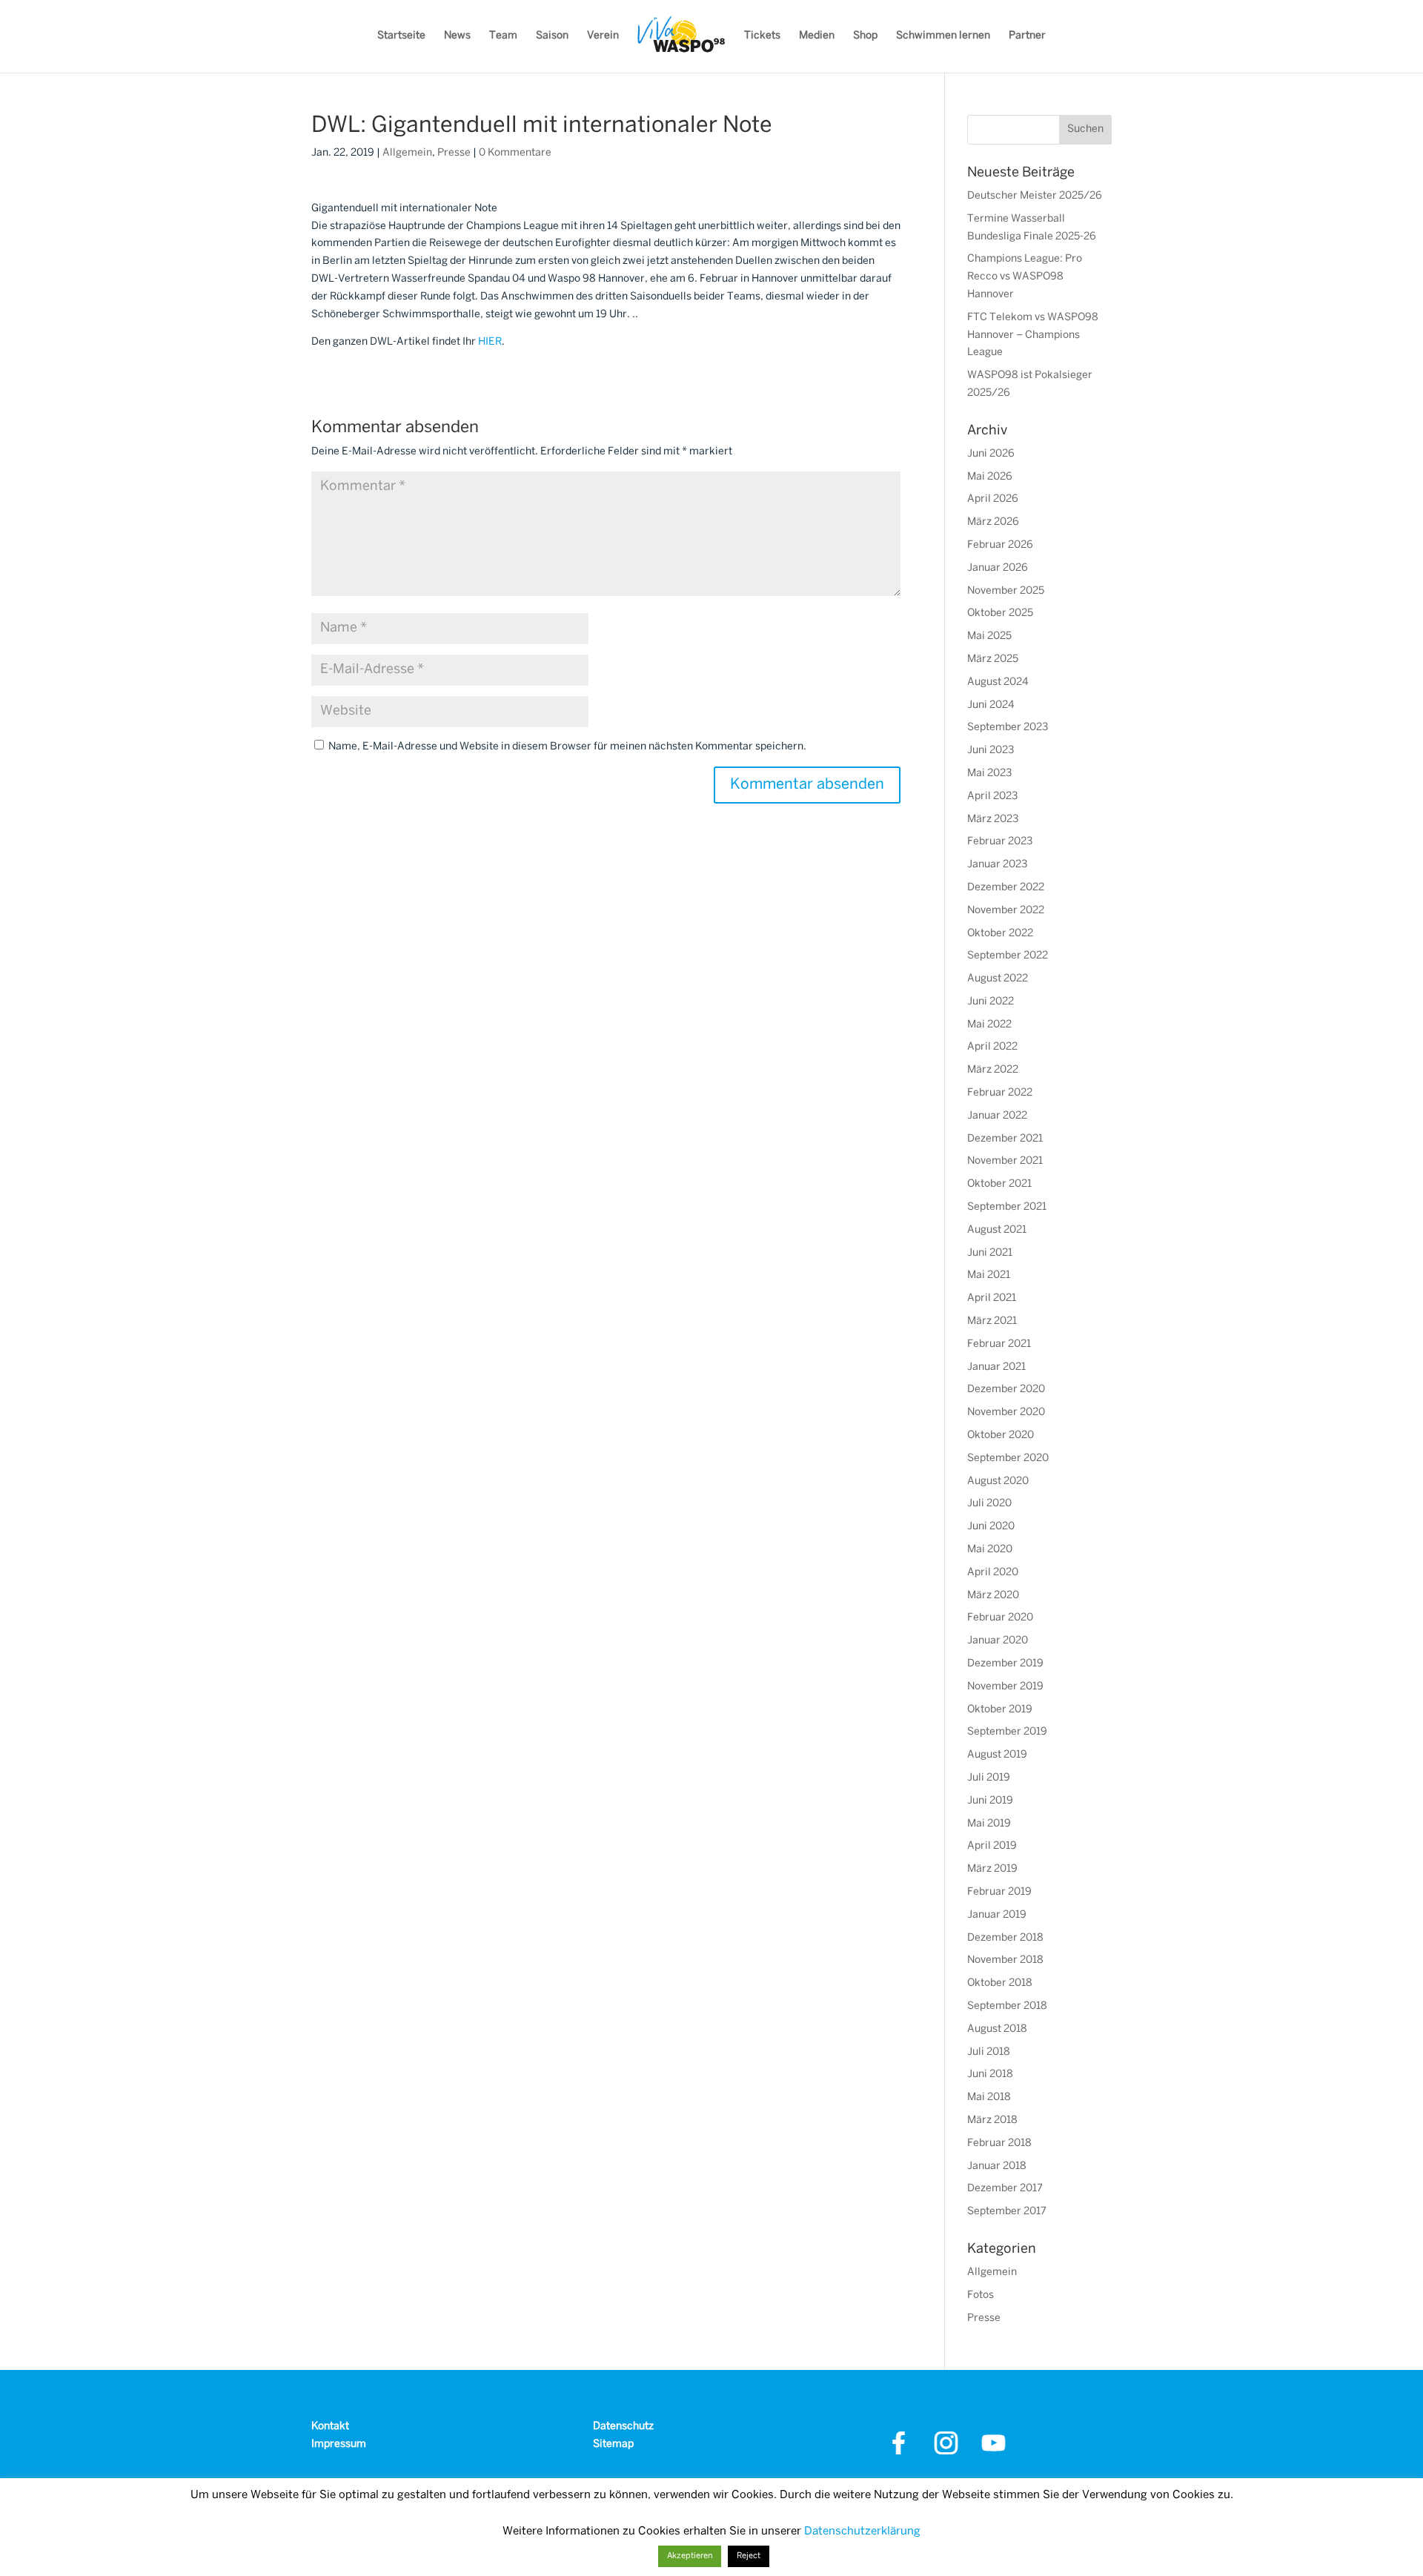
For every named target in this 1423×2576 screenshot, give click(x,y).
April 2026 (993, 499)
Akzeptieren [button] (690, 2556)
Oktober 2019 (1000, 1710)
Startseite (401, 36)
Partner (1027, 36)
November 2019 (1005, 1687)
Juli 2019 (989, 1778)
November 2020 (1006, 1413)
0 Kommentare (515, 153)
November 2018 (1005, 1960)
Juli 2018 (989, 2052)
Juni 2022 (991, 1002)
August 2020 (998, 1481)
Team (503, 36)
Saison (552, 36)
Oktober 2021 (999, 1184)
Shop (865, 36)
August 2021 (997, 1230)
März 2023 (993, 820)
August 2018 (997, 2029)
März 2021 (992, 1321)
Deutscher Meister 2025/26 (1035, 196)
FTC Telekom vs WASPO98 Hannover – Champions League (1033, 335)
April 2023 (992, 797)
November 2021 (1005, 1161)
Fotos (981, 2295)
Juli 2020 (989, 1504)
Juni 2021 (990, 1253)
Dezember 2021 (1005, 1139)
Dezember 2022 (1006, 888)
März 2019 (992, 1869)
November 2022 (1006, 911)
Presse (454, 153)
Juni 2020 (991, 1527)
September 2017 (1007, 2212)
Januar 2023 (997, 865)
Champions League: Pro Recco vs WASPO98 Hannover (1025, 277)
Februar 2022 (1000, 1093)
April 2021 (992, 1298)
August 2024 (998, 682)
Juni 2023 (991, 751)
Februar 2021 (999, 1344)
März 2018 (992, 2120)
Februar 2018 (999, 2143)
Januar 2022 (997, 1116)
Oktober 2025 (1000, 613)
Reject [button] (749, 2556)
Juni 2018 (990, 2075)
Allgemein (407, 153)
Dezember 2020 (1006, 1390)
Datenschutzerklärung (862, 2532)
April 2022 (992, 1047)
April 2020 (993, 1573)
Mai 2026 (990, 477)
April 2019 (992, 1846)
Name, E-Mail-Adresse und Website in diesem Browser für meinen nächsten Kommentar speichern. (567, 747)
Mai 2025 (989, 636)
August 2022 (998, 979)
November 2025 (1006, 591)
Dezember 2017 (1005, 2189)
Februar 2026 (1000, 545)
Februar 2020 (1000, 1618)
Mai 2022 (989, 1025)
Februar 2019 (999, 1892)
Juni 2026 (991, 454)
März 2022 (993, 1070)
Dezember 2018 (1005, 1938)
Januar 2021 (996, 1367)
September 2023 (1008, 728)
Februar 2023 (1000, 842)
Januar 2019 (997, 1915)
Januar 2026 (998, 568)
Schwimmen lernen (943, 36)
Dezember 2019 (1005, 1664)
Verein (603, 36)
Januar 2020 (998, 1641)
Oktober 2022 (1000, 934)
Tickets (762, 36)
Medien (817, 36)
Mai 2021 (989, 1275)
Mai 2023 (989, 774)
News (457, 36)
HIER (490, 342)
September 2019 (1007, 1732)
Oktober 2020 (1001, 1436)
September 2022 (1008, 956)
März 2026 (993, 522)
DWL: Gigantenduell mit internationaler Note (542, 126)
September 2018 (1007, 2006)
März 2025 (993, 659)
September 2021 (1007, 1207)
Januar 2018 (997, 2166)
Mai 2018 (989, 2097)
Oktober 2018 (1000, 1983)
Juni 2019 (990, 1801)
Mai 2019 (989, 1824)
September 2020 (1008, 1458)
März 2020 (993, 1596)
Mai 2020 (990, 1550)
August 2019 (997, 1755)
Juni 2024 (991, 705)
